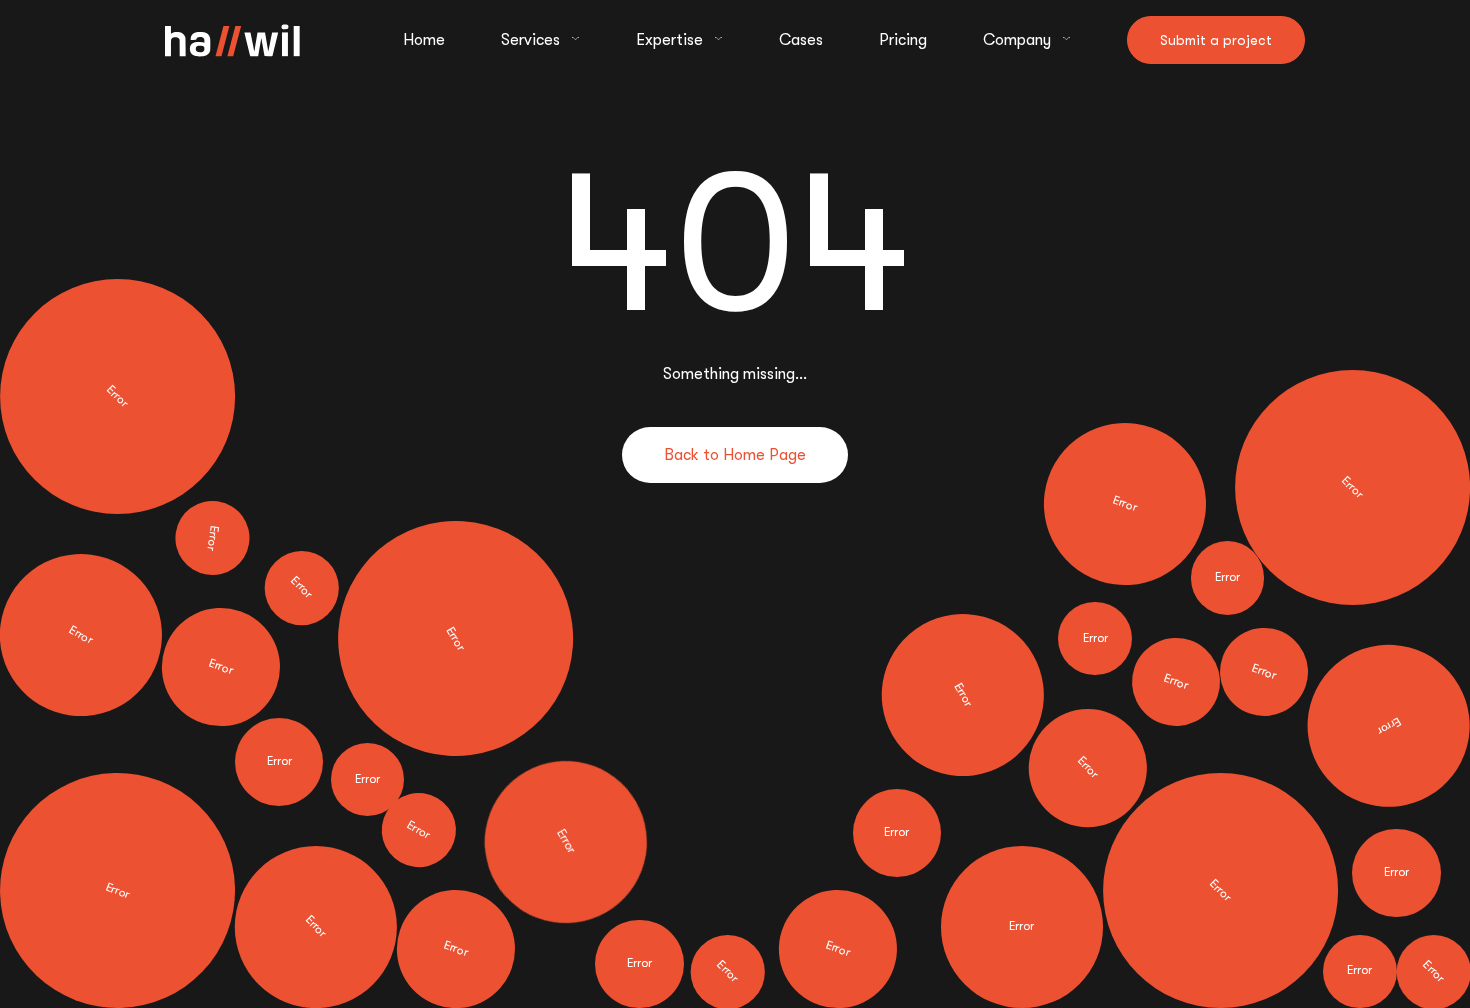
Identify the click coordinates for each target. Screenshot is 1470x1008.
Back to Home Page (735, 455)
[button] (540, 40)
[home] (232, 40)
